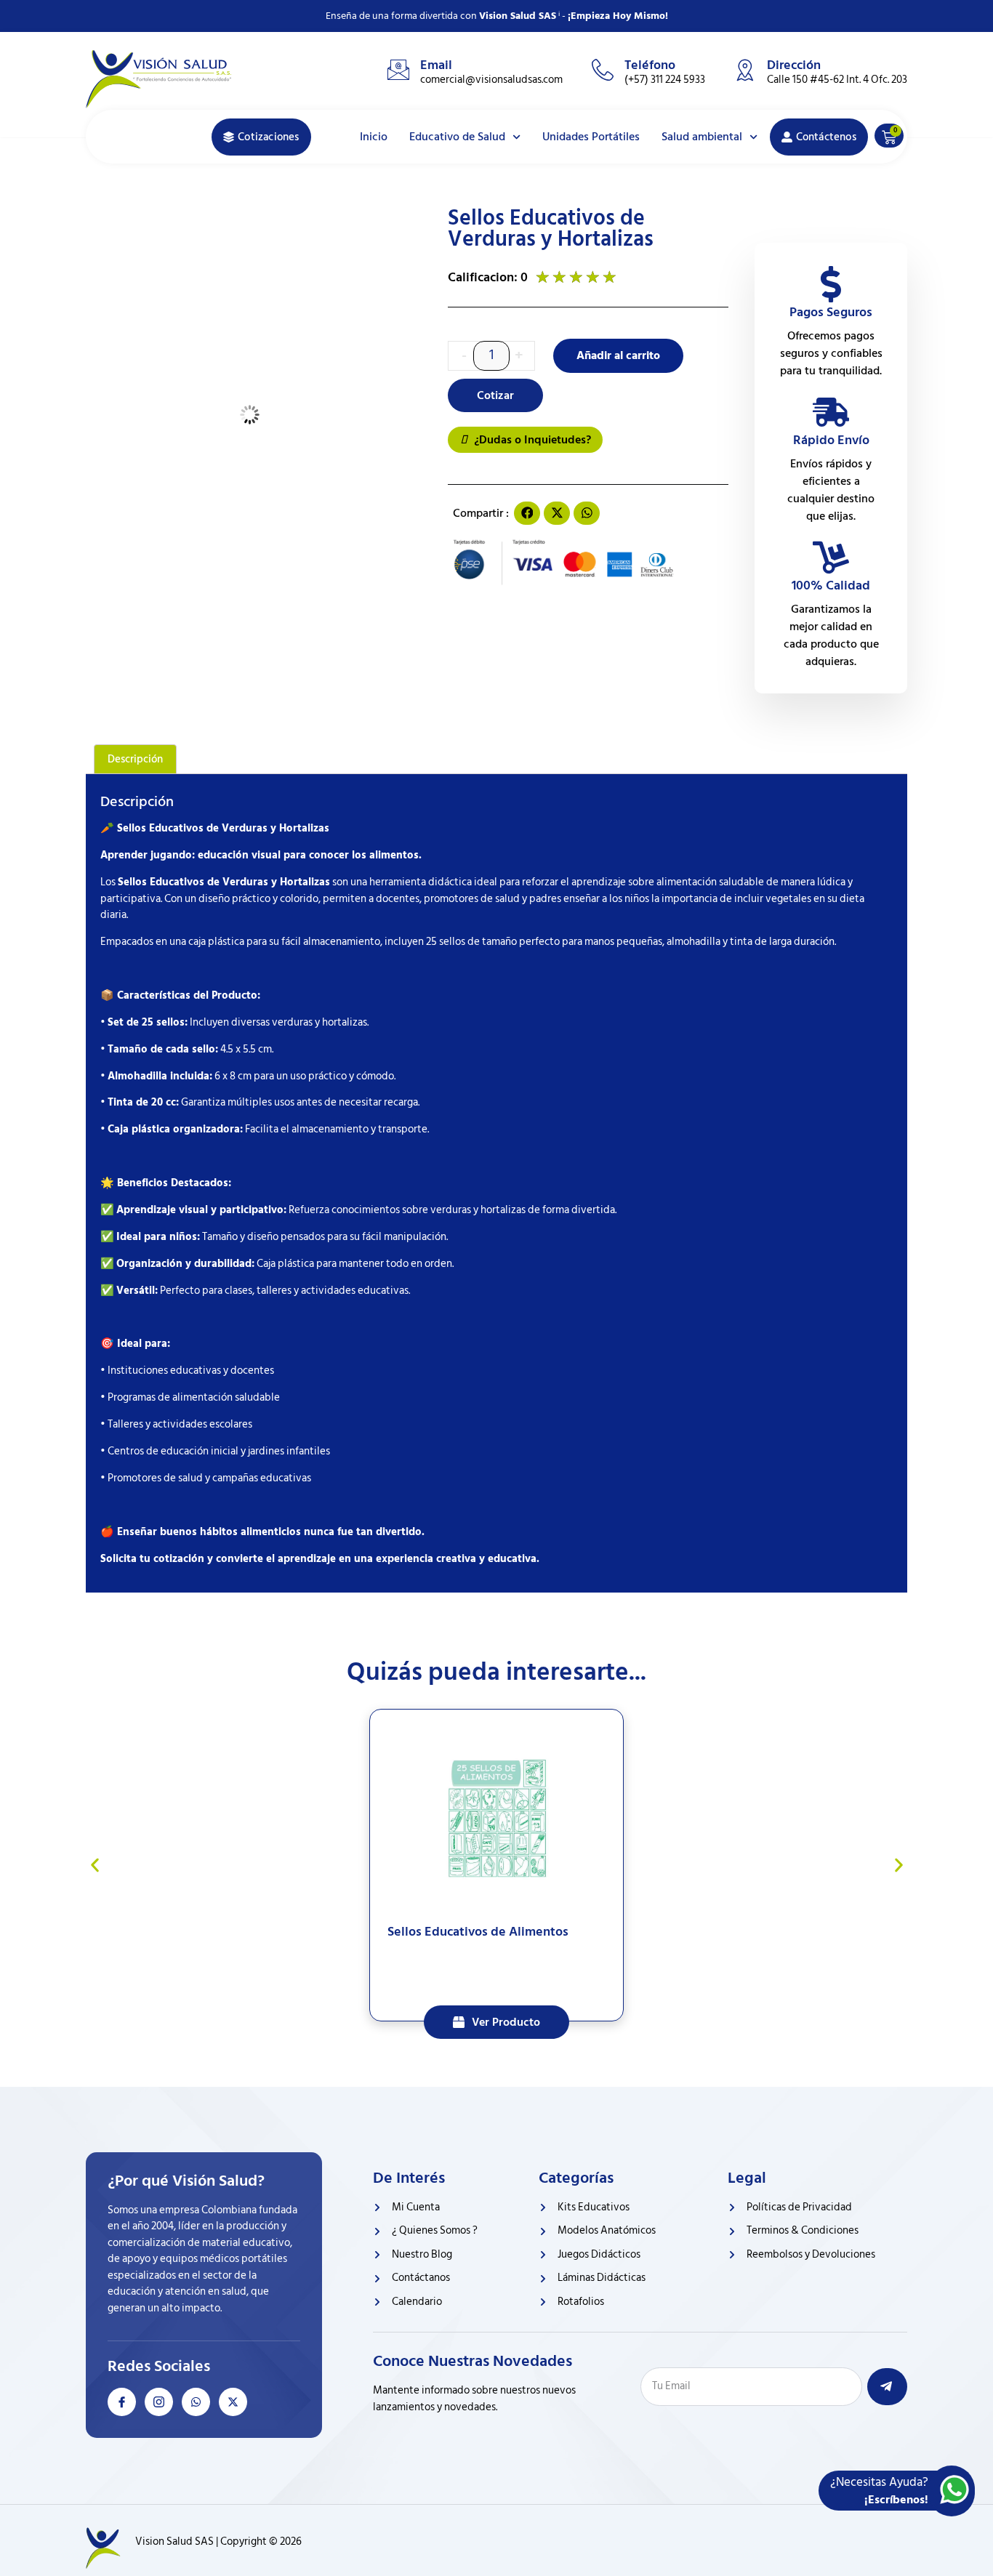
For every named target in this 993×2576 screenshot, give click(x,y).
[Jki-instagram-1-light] (159, 2402)
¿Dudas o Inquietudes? (531, 440)
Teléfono (650, 65)
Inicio (374, 137)
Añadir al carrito (618, 355)
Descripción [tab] (135, 759)
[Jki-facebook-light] (122, 2402)
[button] (527, 513)
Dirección (794, 65)
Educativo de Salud (457, 137)
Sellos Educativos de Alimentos (478, 1932)
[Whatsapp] (196, 2402)
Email (436, 65)
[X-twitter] (233, 2402)
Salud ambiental (702, 137)
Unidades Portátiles (591, 137)
